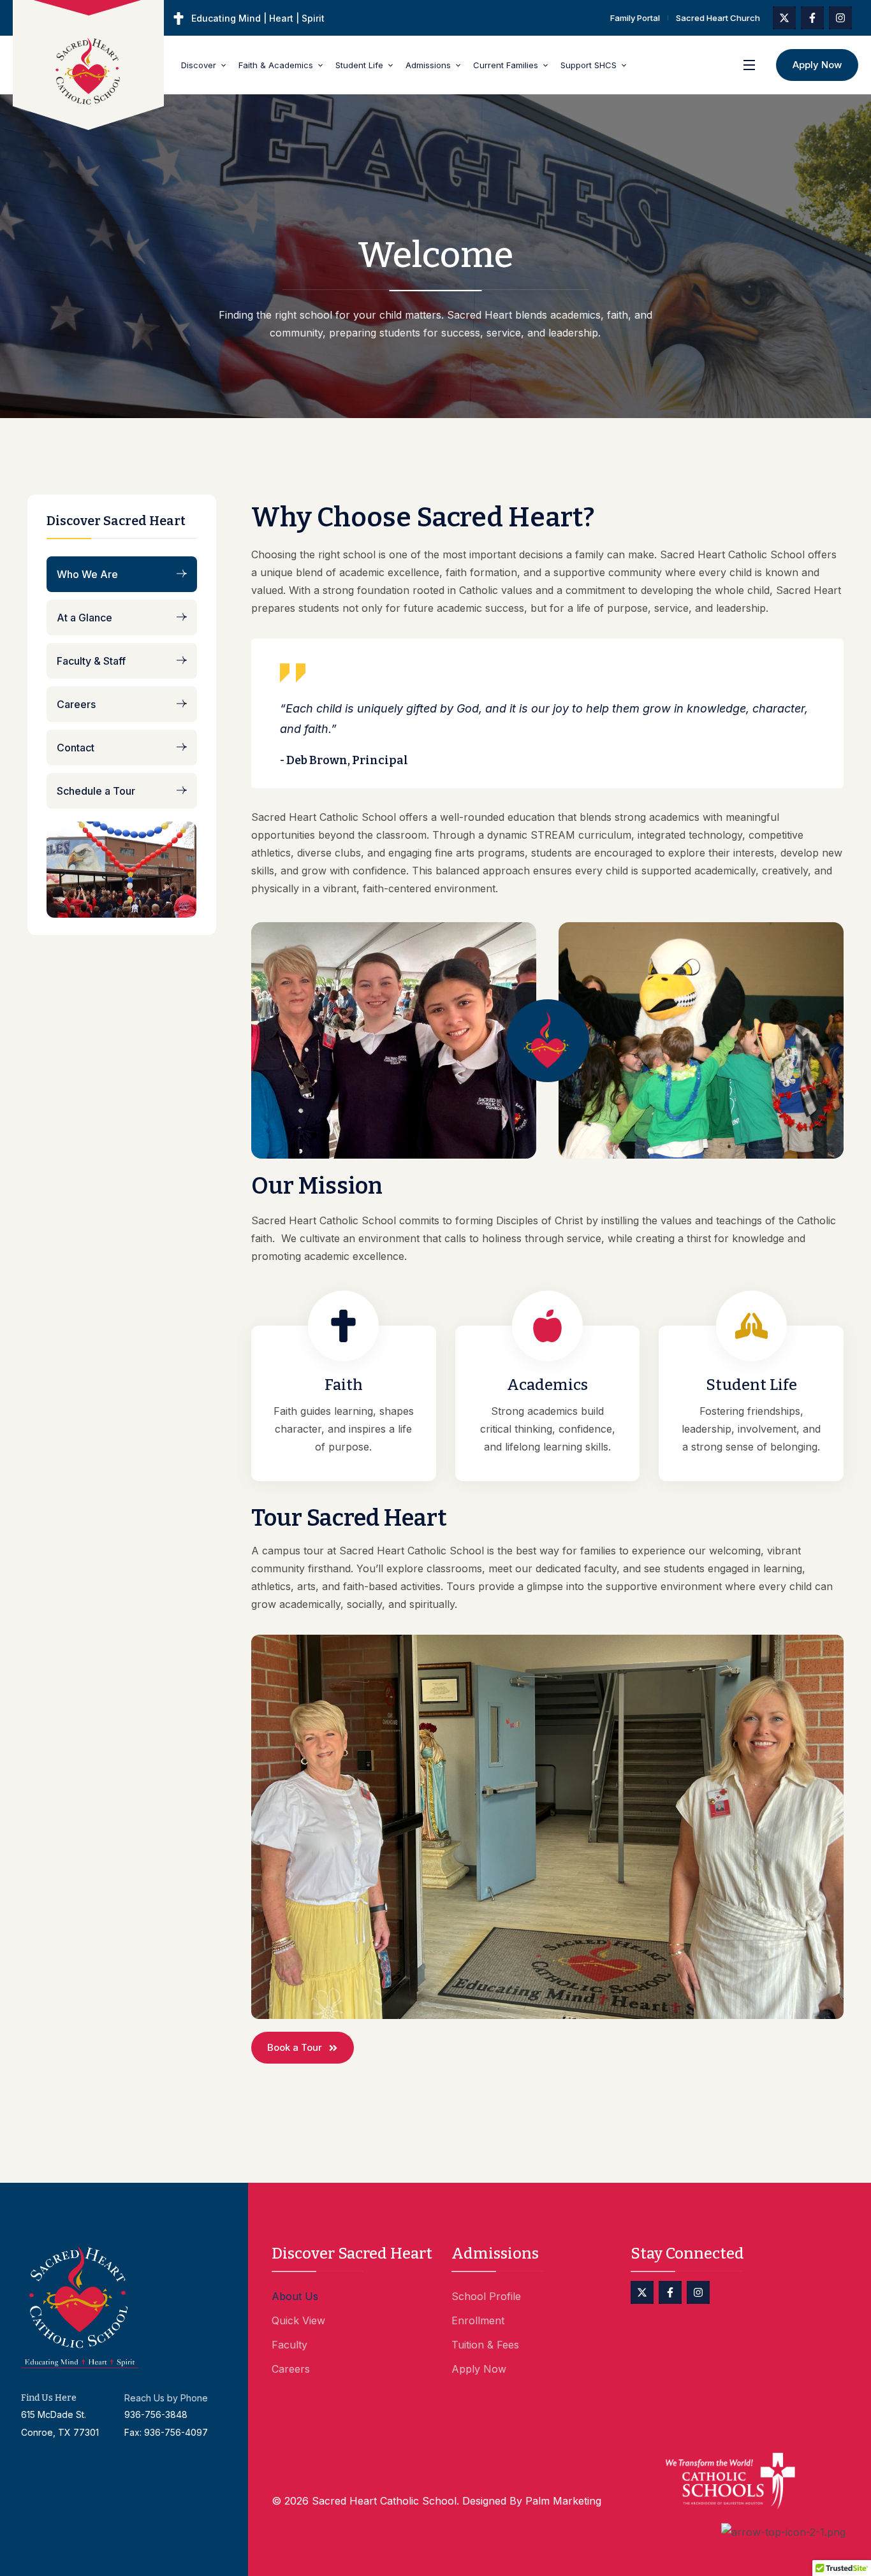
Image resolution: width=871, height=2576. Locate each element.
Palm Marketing (563, 2501)
